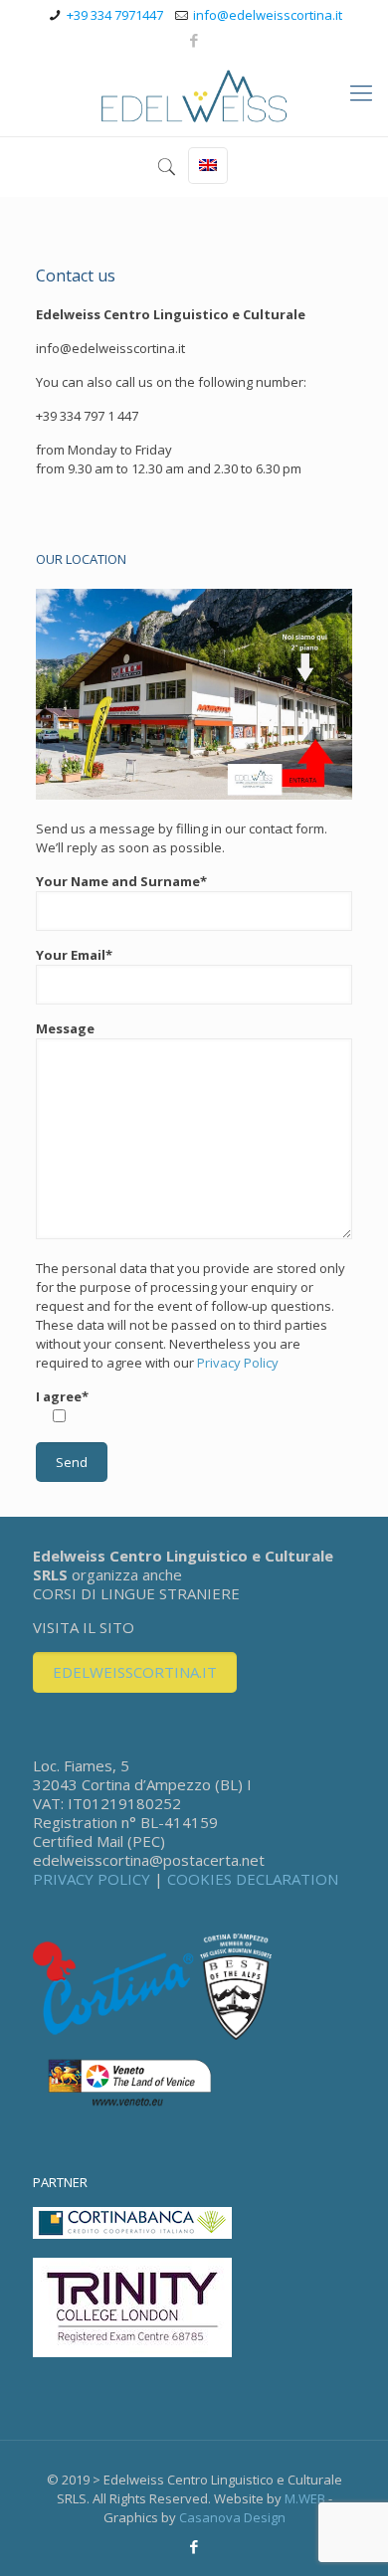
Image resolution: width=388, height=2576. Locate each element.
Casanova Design (232, 2517)
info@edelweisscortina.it (268, 15)
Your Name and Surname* (121, 881)
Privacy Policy (238, 1363)
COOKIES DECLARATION (253, 1879)
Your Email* (74, 955)
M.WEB (305, 2498)
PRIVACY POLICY (92, 1879)
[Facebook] (194, 40)
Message (65, 1028)
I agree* (62, 1396)
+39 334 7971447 (115, 15)
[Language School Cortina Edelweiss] (194, 96)
